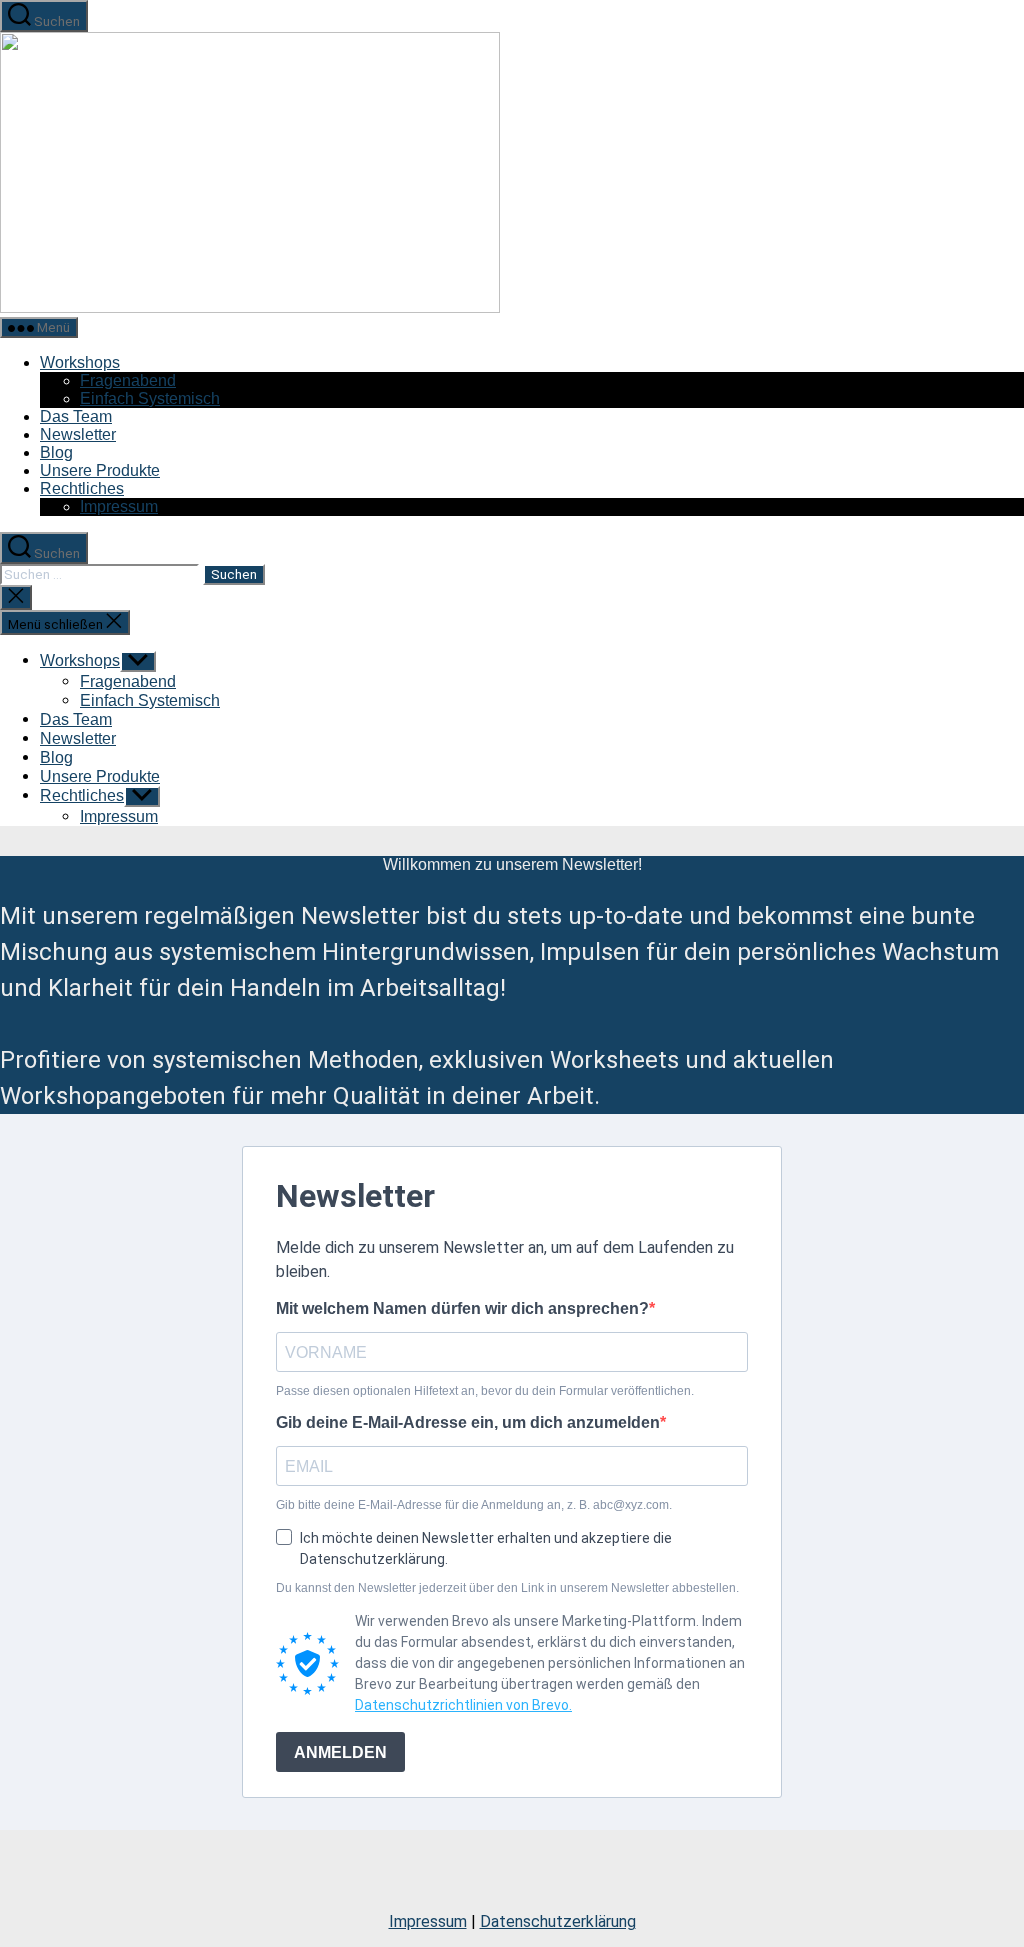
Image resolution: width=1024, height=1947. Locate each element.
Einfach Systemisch (150, 398)
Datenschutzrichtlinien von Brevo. (463, 1705)
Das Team (76, 416)
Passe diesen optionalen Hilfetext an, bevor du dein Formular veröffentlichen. (485, 1391)
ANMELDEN (340, 1752)
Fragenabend (128, 380)
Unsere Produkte (100, 470)
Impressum (119, 506)
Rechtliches (82, 488)
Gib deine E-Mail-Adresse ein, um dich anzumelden (468, 1422)
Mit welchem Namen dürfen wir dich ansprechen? (462, 1308)
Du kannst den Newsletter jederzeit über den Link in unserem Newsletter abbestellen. (507, 1588)
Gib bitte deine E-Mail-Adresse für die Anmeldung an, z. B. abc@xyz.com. (474, 1505)
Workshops (80, 362)
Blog (56, 452)
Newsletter (78, 434)
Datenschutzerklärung (558, 1921)
